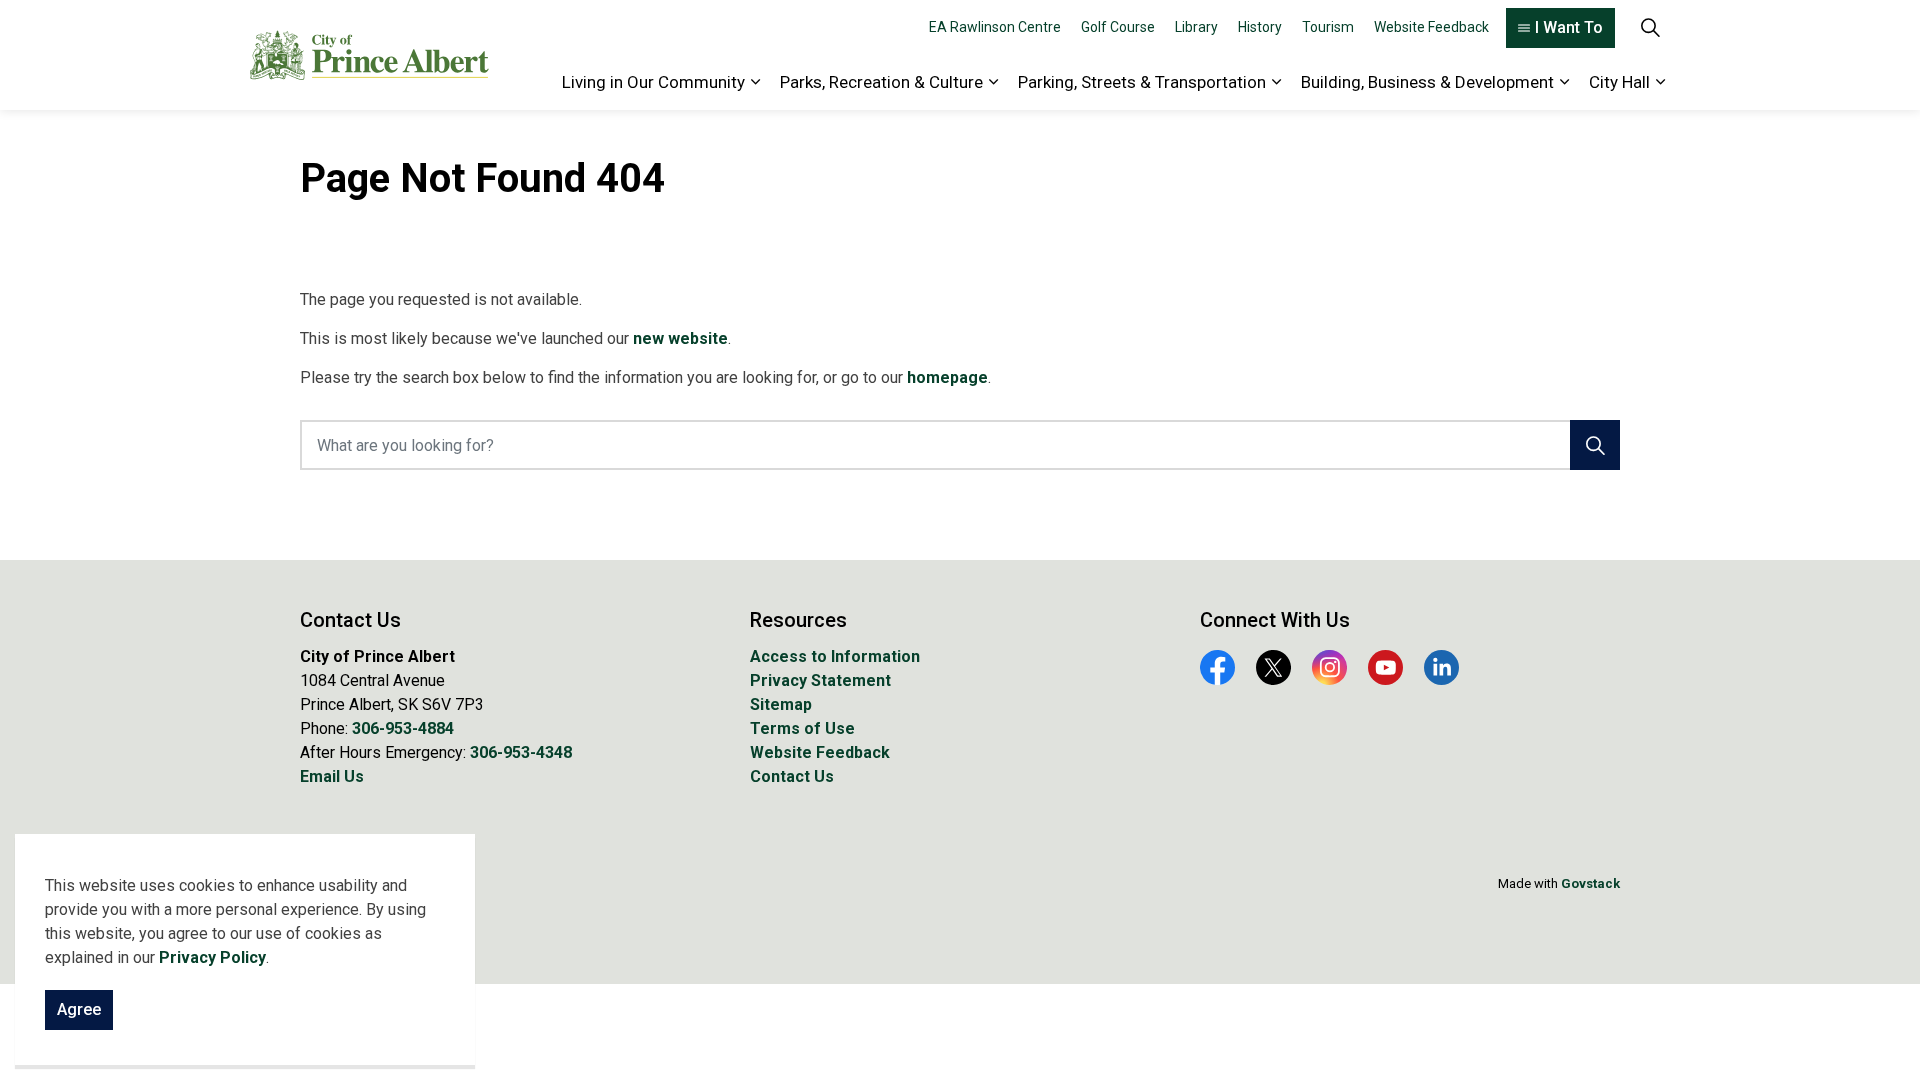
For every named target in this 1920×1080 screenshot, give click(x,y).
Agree (79, 1009)
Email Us (332, 776)
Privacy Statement (820, 680)
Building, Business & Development (1427, 82)
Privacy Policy (212, 957)
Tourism (1328, 27)
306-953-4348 (521, 752)
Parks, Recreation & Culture (881, 82)
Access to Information (835, 656)
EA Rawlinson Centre (995, 27)
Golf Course (1118, 27)
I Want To (1569, 27)
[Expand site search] (1650, 27)
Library (1196, 27)
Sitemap (781, 704)
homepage (947, 377)
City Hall (1619, 82)
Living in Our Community (653, 82)
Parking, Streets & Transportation (1142, 82)
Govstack (1590, 883)
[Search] (1595, 445)
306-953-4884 (403, 728)
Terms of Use (802, 728)
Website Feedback (1431, 27)
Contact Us (792, 776)
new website (680, 338)
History (1260, 27)
